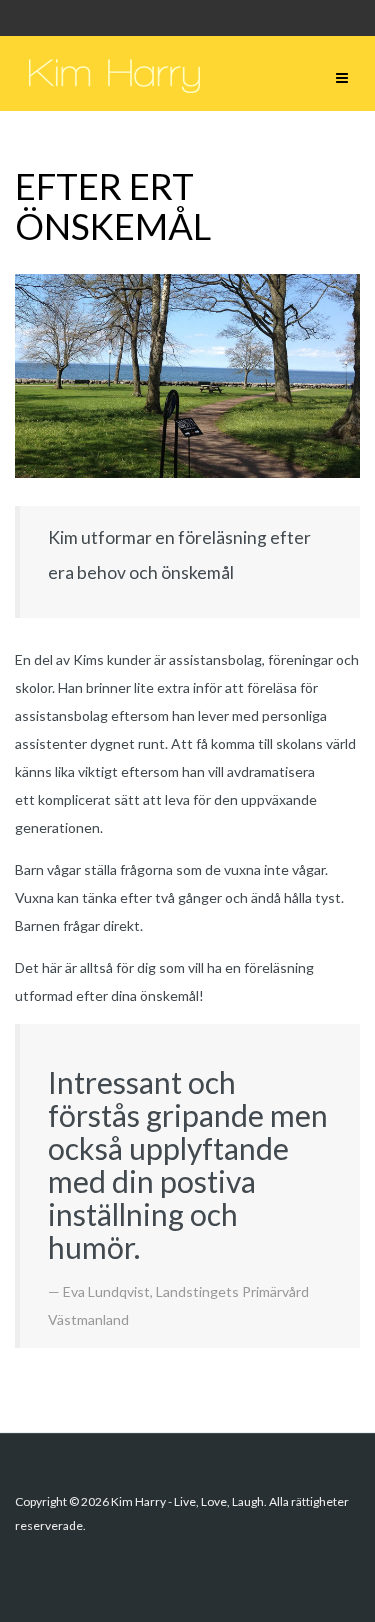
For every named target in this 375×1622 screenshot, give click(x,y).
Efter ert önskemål (113, 206)
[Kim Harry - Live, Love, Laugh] (114, 73)
